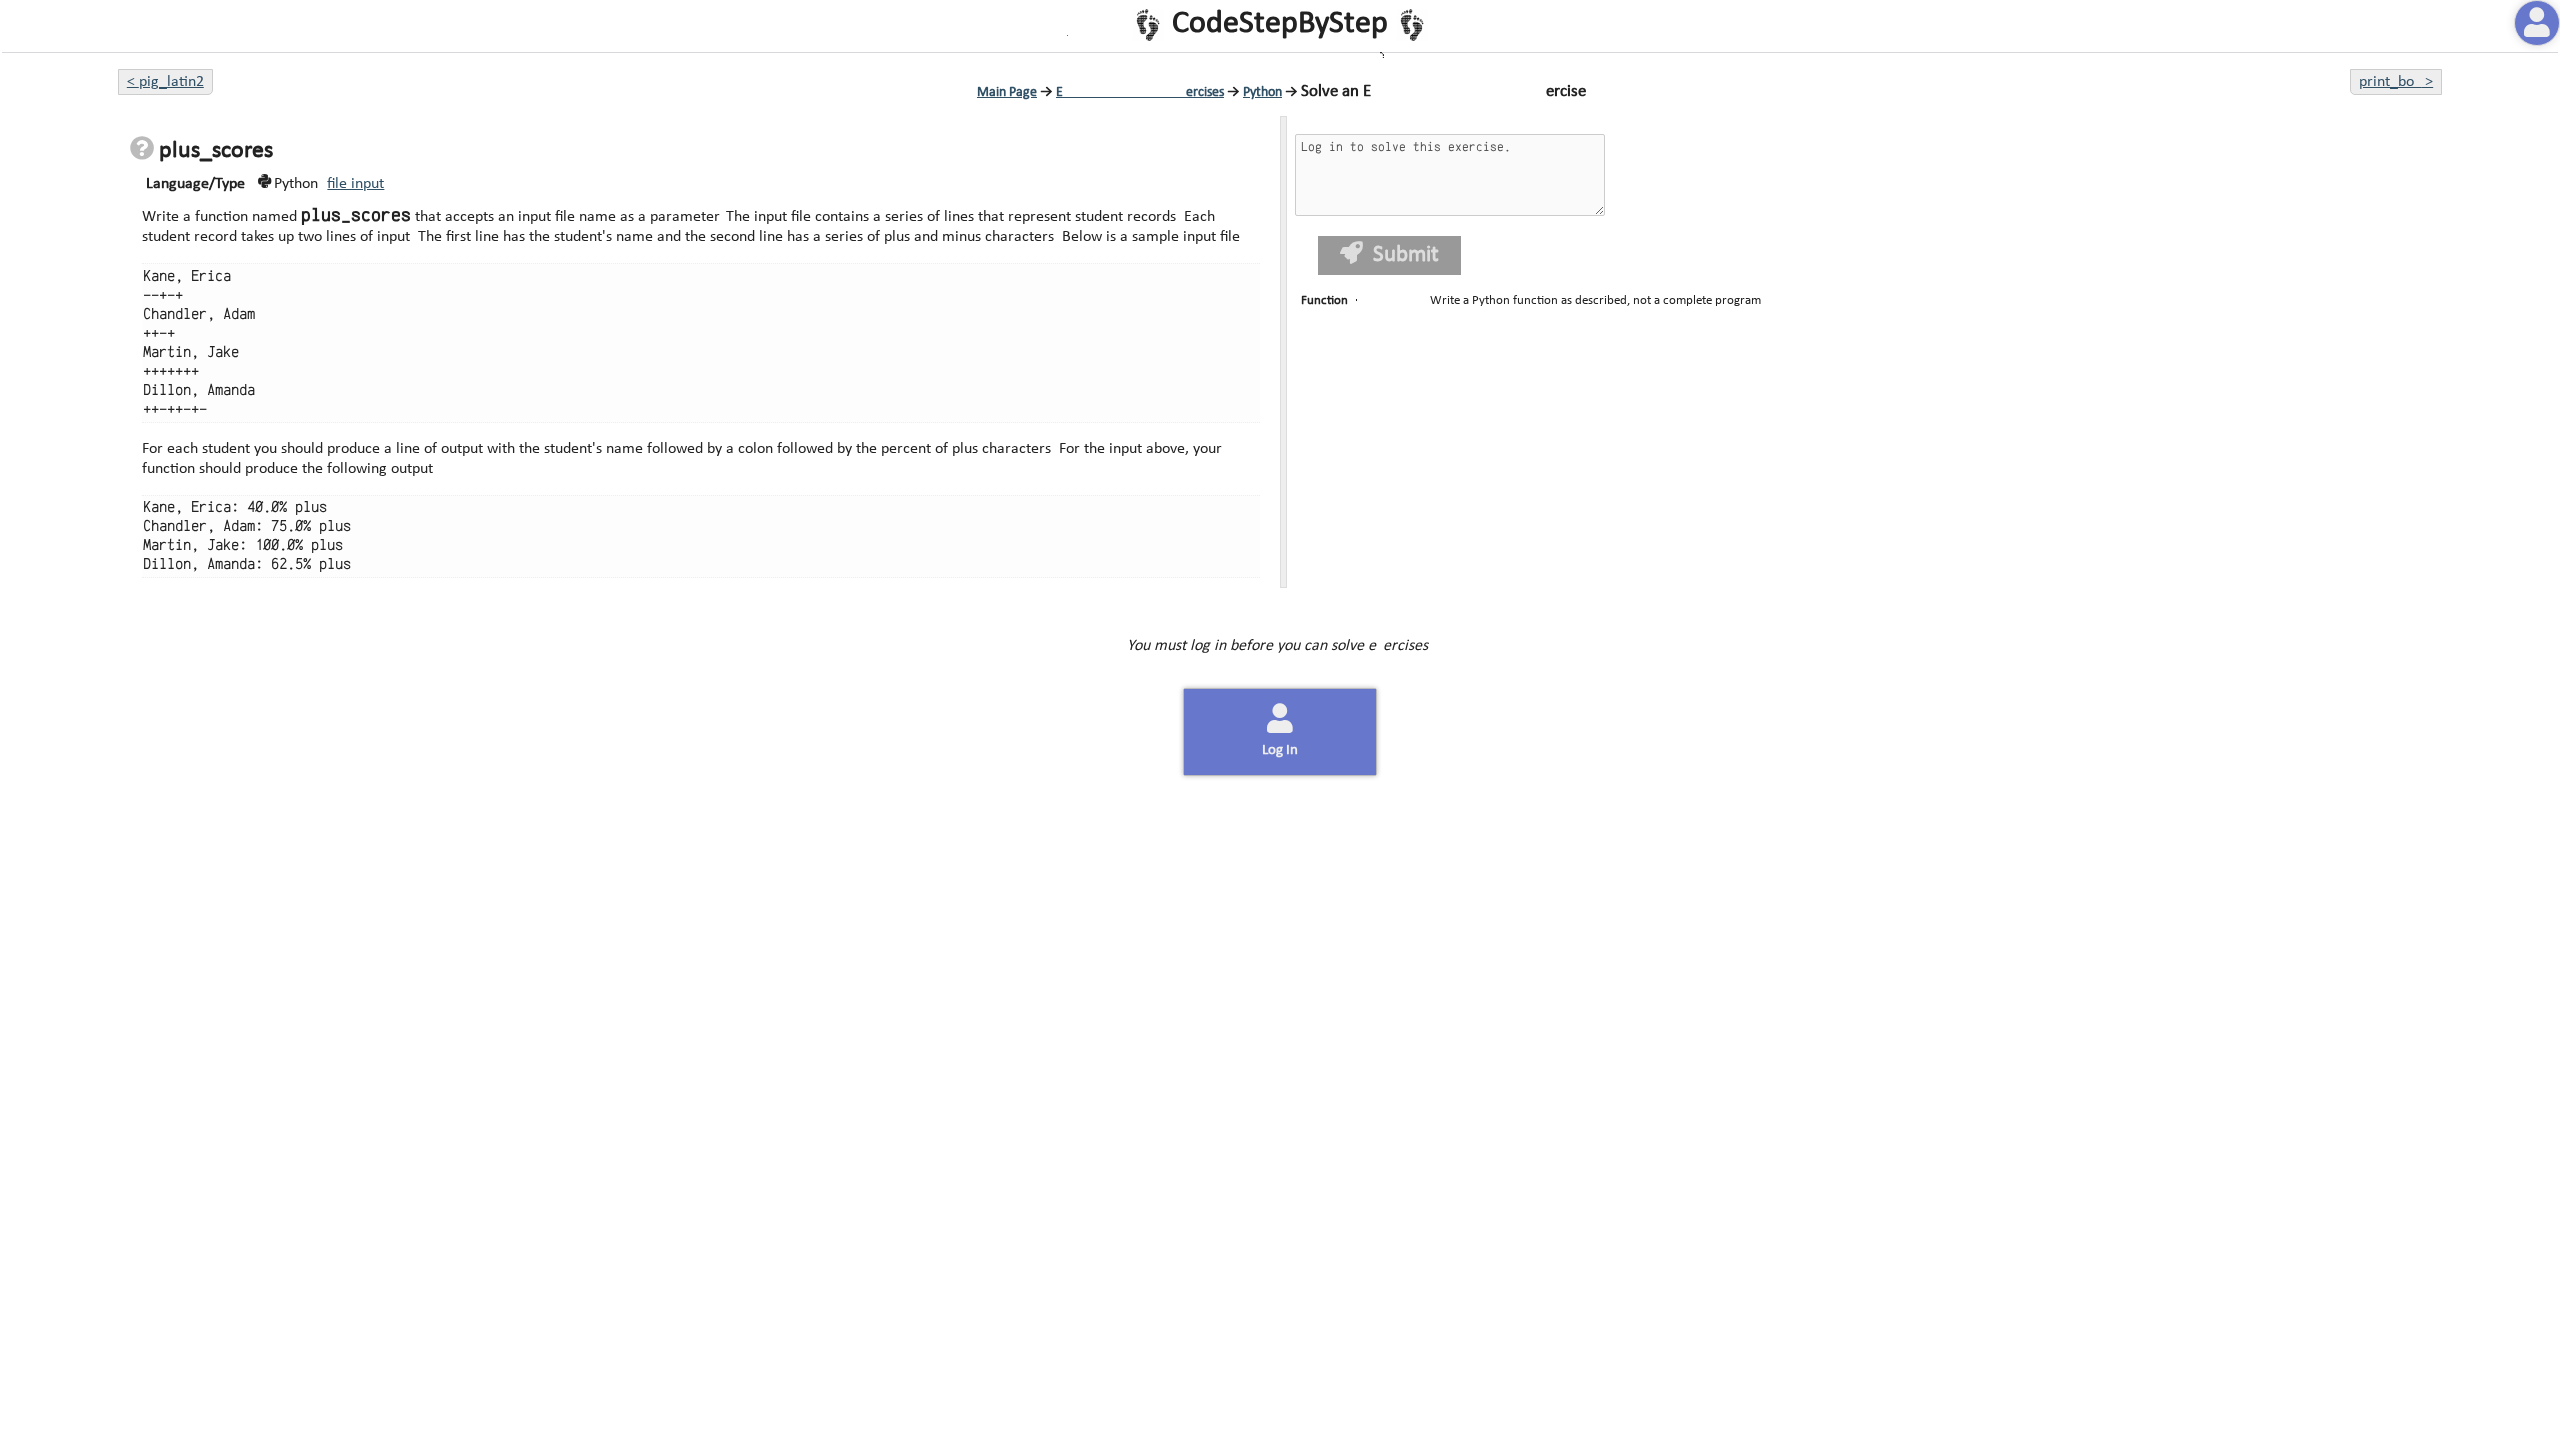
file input (355, 184)
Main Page (1007, 92)
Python (1262, 92)
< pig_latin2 (165, 82)
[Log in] (2537, 23)
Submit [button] (1406, 255)
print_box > (2396, 82)
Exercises (1140, 92)
